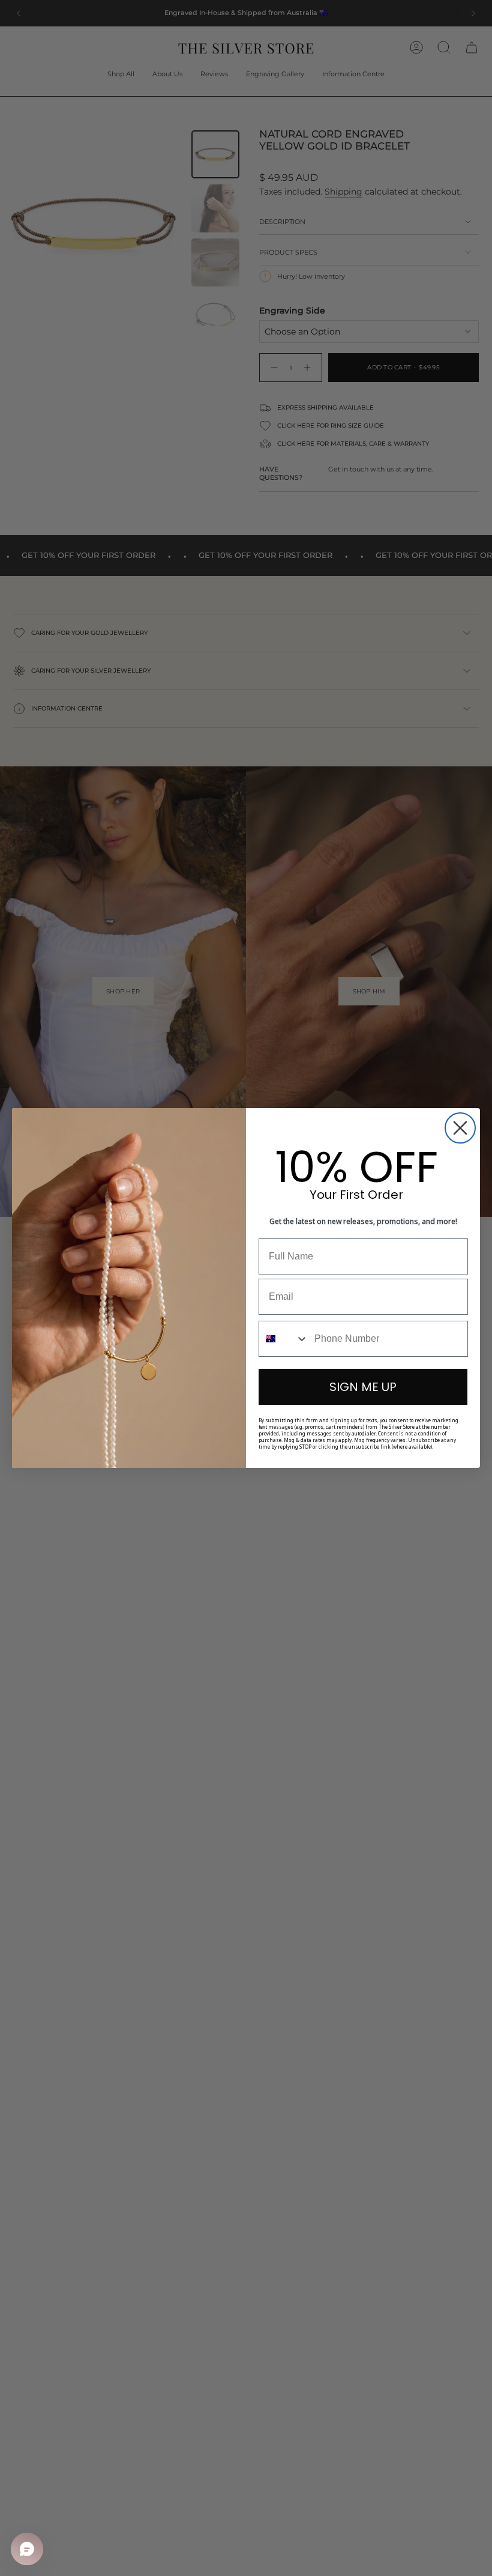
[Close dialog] (460, 1128)
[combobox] (284, 1339)
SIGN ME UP (363, 1387)
